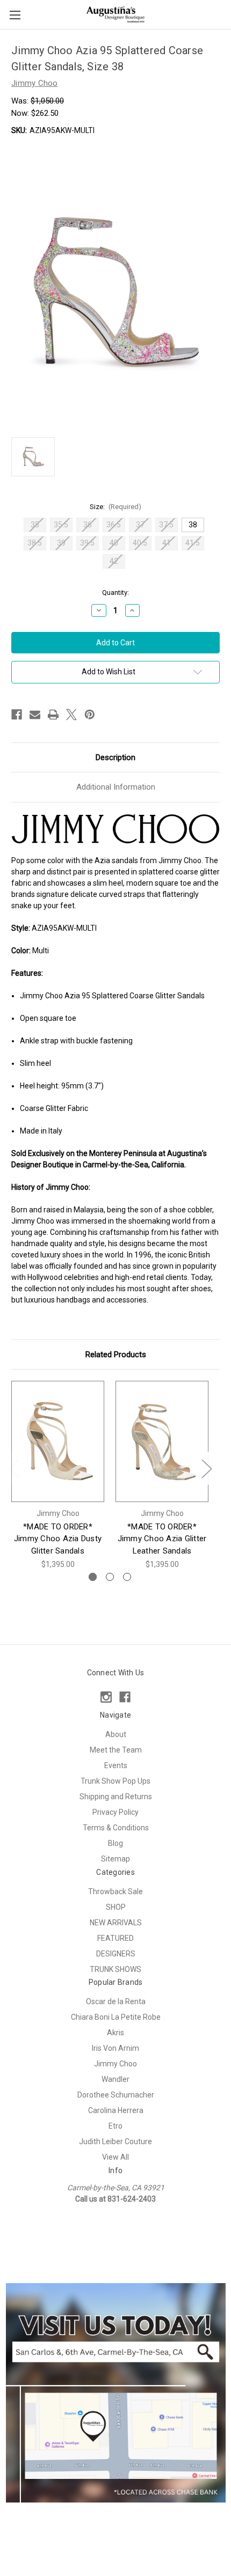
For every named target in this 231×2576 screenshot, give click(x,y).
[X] (71, 715)
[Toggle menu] (15, 15)
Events (116, 1765)
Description (115, 757)
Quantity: (115, 593)
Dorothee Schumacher (116, 2095)
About (116, 1734)
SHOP (116, 1907)
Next (206, 1469)
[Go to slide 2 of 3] (110, 1577)
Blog (115, 1843)
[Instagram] (106, 1697)
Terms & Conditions (116, 1828)
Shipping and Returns (116, 1797)
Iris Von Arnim (115, 2048)
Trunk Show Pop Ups (115, 1781)
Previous (14, 1469)
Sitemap (115, 1859)
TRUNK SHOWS (115, 1969)
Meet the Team (116, 1750)
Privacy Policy (115, 1812)
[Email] (35, 715)
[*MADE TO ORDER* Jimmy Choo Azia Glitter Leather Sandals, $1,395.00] (162, 1441)
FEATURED (115, 1938)
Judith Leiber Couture (115, 2141)
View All (115, 2157)
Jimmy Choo (115, 2064)
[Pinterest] (90, 715)
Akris (115, 2033)
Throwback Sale (115, 1891)
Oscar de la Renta (116, 2001)
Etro (115, 2126)
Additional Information (116, 787)
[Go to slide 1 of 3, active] (93, 1577)
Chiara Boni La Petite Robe (116, 2017)
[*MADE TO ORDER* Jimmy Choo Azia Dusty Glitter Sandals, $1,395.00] (58, 1441)
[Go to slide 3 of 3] (127, 1577)
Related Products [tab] (116, 1355)
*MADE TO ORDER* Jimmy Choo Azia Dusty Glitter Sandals (58, 1539)
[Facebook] (17, 715)
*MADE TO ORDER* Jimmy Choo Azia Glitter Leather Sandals (162, 1539)
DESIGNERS (116, 1954)
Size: (116, 507)
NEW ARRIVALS (116, 1923)
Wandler (115, 2079)
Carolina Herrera (116, 2110)
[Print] (53, 715)
